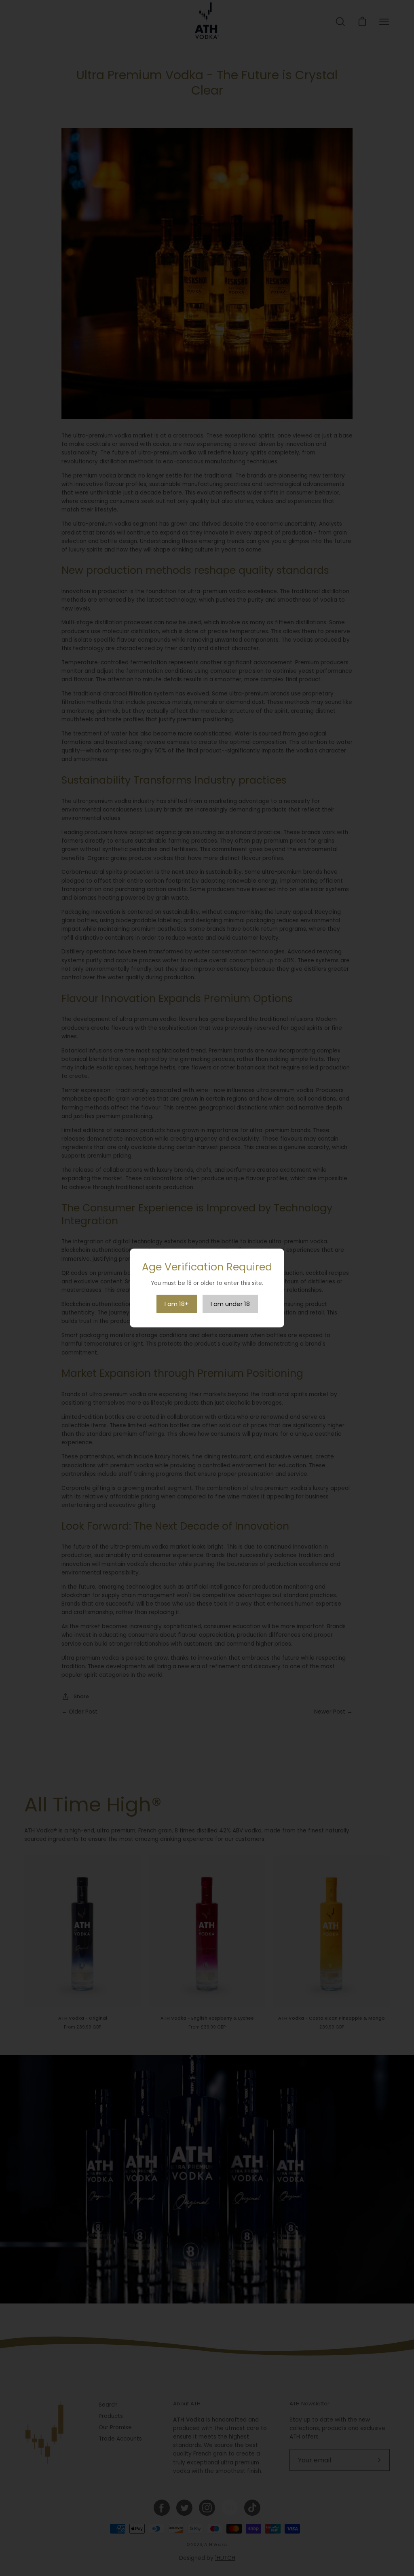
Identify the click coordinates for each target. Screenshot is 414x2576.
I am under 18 (230, 1304)
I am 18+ (177, 1304)
